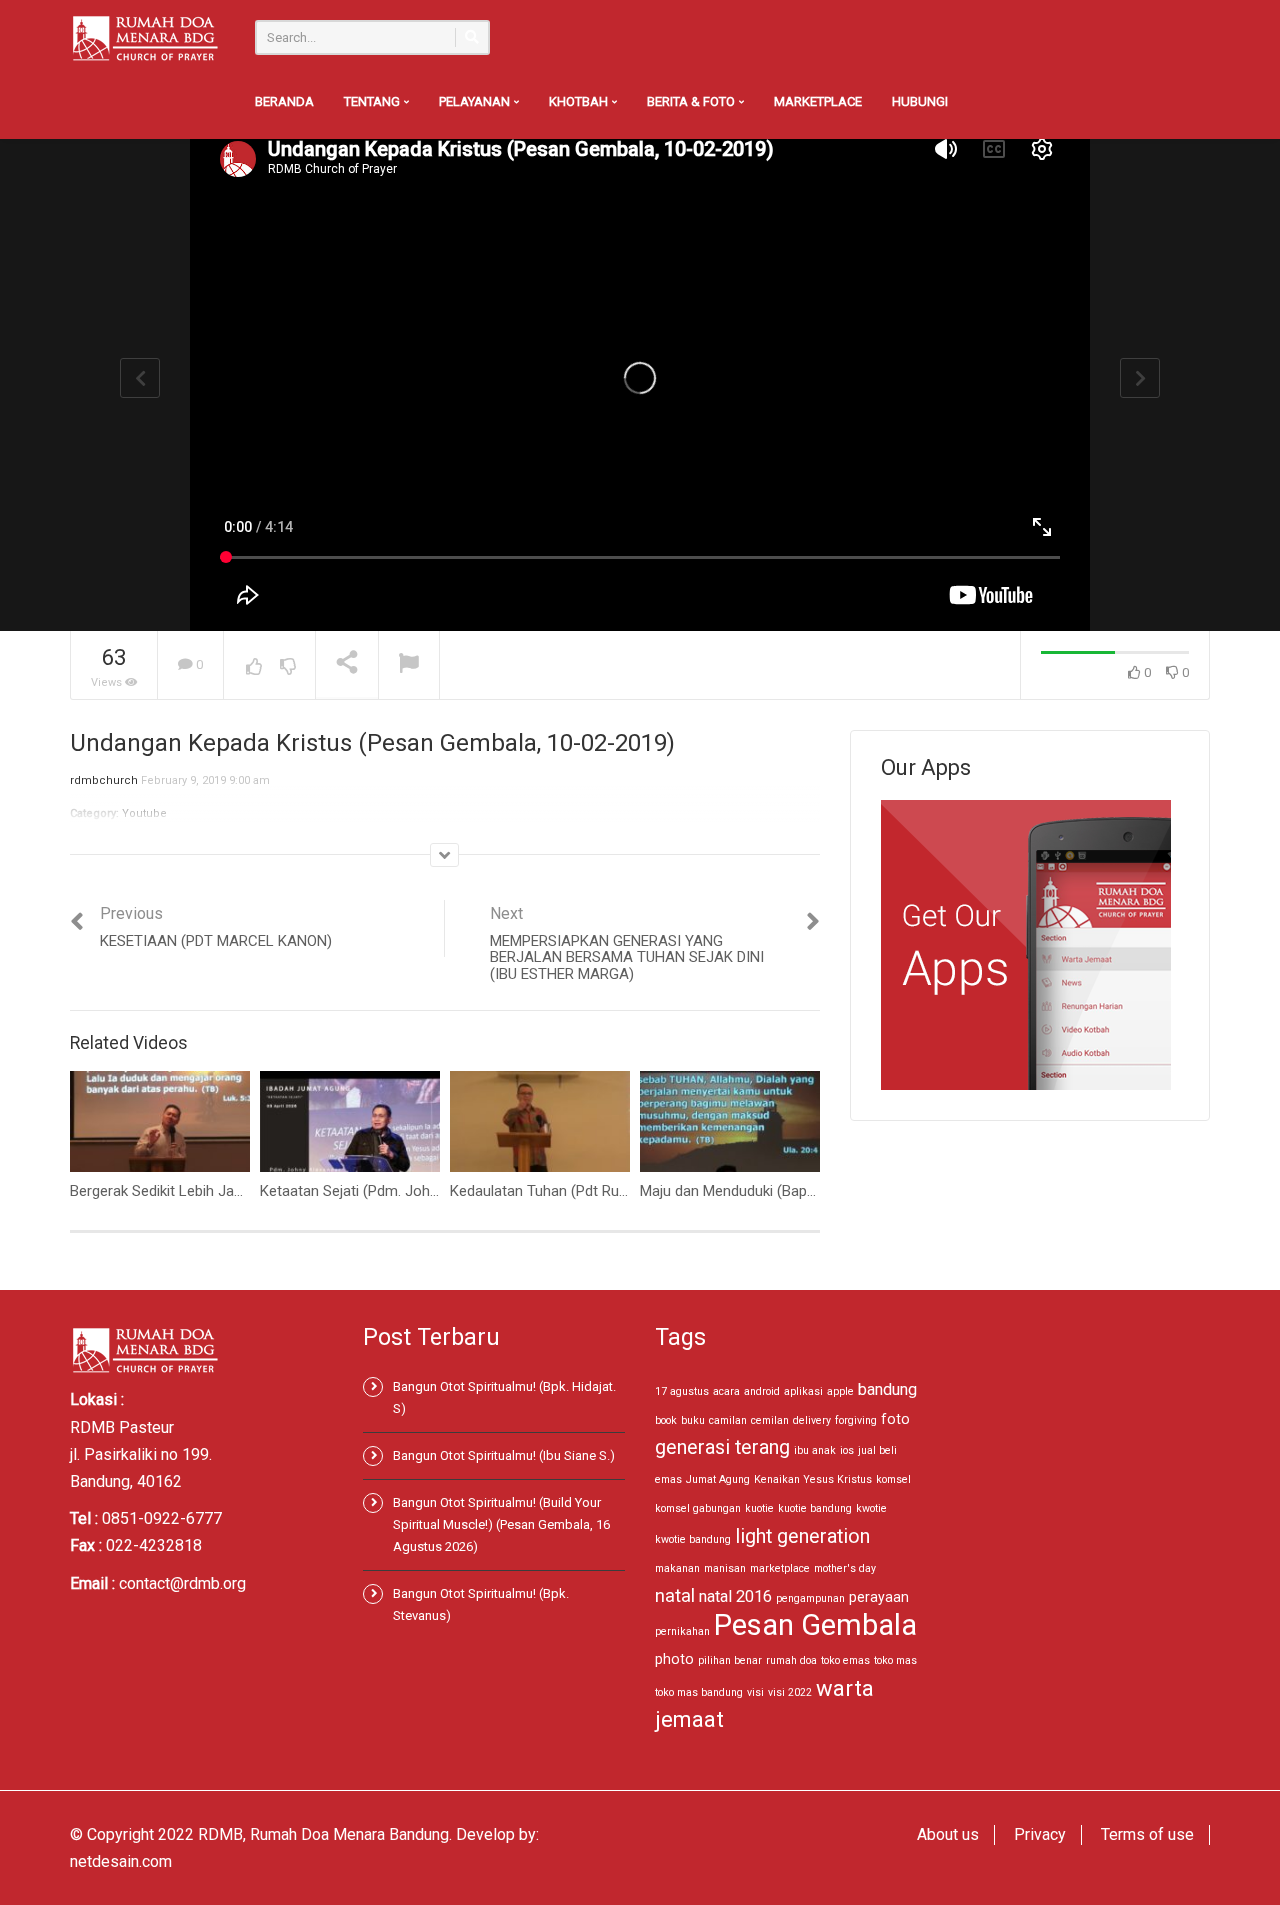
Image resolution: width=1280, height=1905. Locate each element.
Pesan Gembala (815, 1625)
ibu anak (815, 1450)
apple (840, 1391)
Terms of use (1147, 1834)
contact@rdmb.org (182, 1583)
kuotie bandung (815, 1508)
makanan (677, 1568)
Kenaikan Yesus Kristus (813, 1479)
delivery (812, 1420)
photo (674, 1659)
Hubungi (920, 101)
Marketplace (818, 101)
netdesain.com (121, 1861)
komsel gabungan (698, 1508)
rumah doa (791, 1660)
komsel (893, 1479)
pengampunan (810, 1598)
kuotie (759, 1508)
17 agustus (682, 1391)
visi (755, 1692)
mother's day (845, 1568)
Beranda (284, 101)
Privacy (1040, 1834)
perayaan (879, 1597)
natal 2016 (735, 1596)
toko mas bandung (699, 1692)
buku (693, 1420)
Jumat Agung (718, 1479)
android (762, 1391)
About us (948, 1834)
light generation (802, 1536)
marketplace (780, 1568)
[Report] (409, 665)
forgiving (856, 1420)
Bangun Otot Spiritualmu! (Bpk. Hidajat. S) (504, 1397)
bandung (887, 1389)
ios (847, 1450)
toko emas (845, 1660)
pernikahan (682, 1631)
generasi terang (722, 1447)
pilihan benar (730, 1660)
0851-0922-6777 (162, 1518)
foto (895, 1419)
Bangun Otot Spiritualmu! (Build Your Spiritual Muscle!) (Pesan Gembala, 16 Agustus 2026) (501, 1524)
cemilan (770, 1420)
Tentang (373, 101)
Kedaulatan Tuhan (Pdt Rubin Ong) (561, 1191)
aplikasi (803, 1391)
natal (675, 1595)
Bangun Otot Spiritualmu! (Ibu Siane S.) (504, 1455)
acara (726, 1391)
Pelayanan (476, 101)
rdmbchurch (104, 780)
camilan (728, 1420)
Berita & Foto (692, 101)
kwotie (871, 1508)
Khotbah (580, 101)
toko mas (895, 1660)
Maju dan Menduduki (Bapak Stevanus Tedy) (783, 1191)
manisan (725, 1568)
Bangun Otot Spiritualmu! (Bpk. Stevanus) (481, 1604)
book (666, 1420)
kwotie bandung (693, 1539)
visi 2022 (790, 1692)
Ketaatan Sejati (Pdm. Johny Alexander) (389, 1191)
